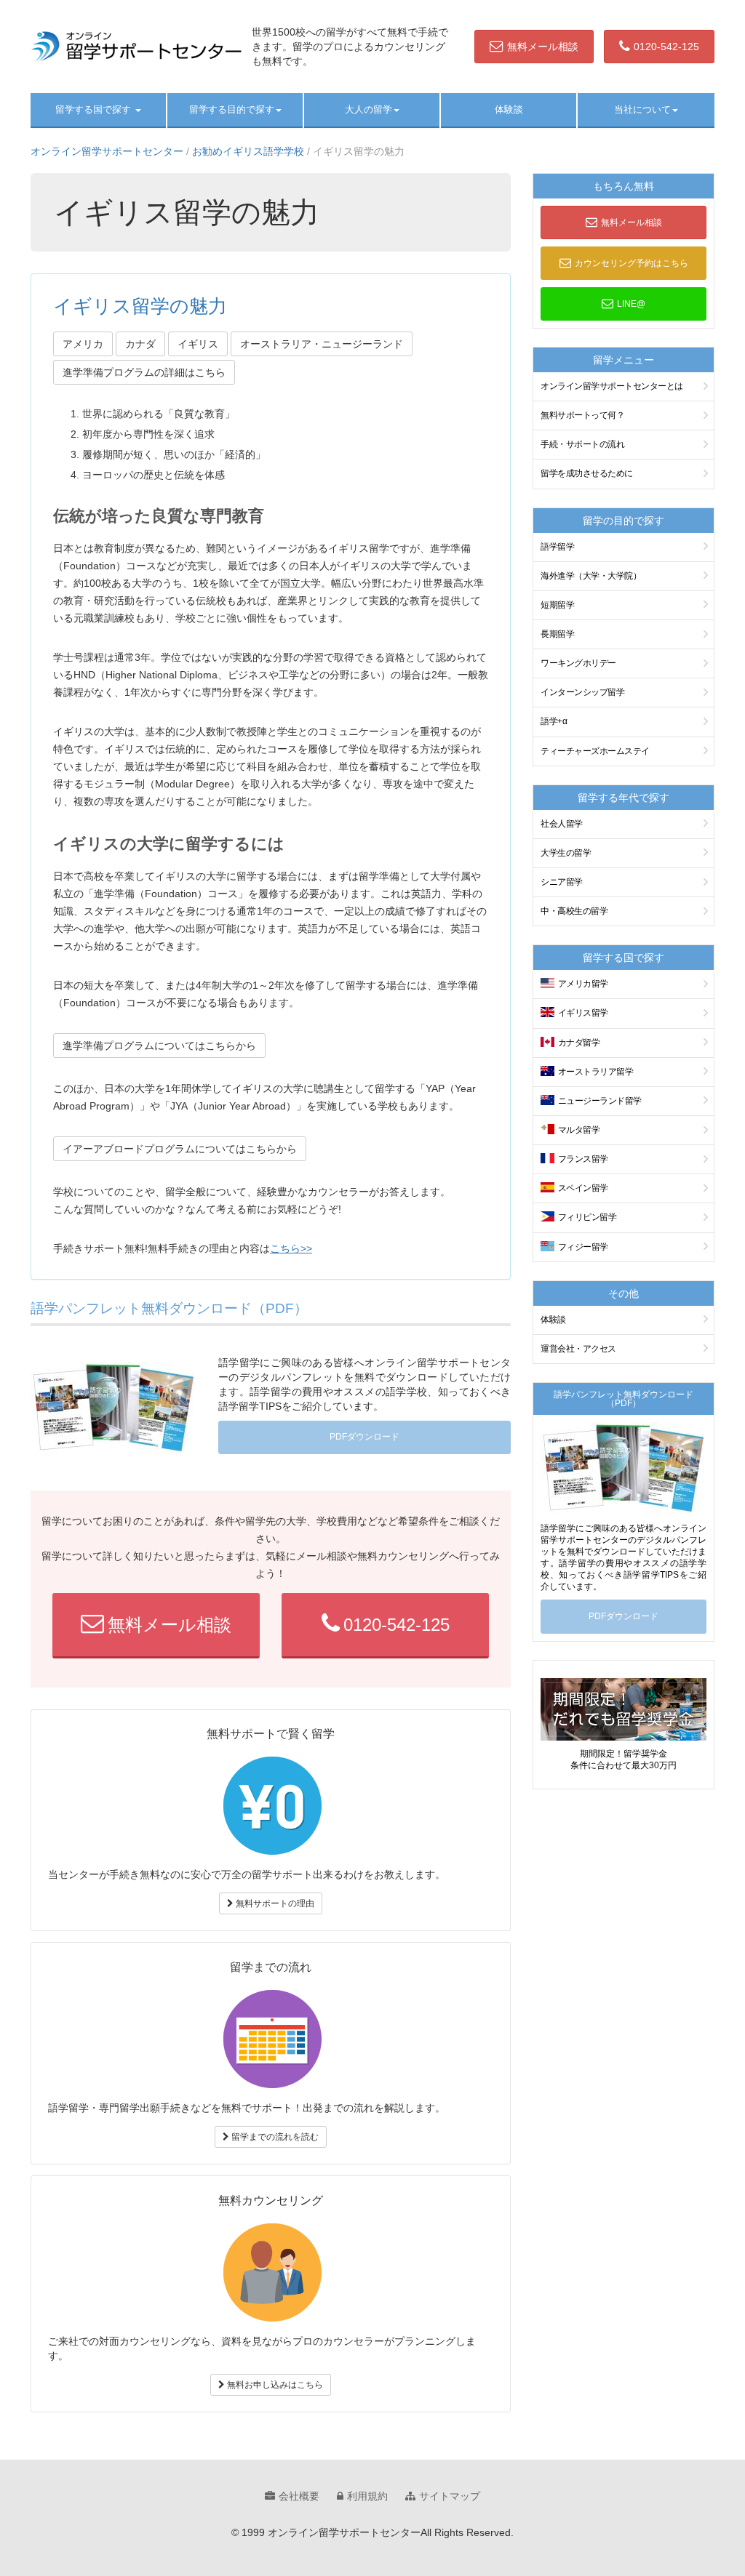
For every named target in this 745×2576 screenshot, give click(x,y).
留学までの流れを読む (274, 2137)
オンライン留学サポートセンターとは (612, 386)
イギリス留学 (583, 1013)
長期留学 (557, 634)
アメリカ (83, 344)
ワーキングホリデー (578, 663)
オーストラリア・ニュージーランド (322, 344)
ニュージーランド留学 (600, 1101)
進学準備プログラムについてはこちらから (159, 1046)
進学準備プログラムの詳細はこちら (144, 372)
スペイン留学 (583, 1188)
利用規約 (367, 2496)
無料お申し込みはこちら (274, 2385)
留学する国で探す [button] (95, 109)
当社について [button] (642, 109)
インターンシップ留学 (582, 692)
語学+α (554, 721)
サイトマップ (450, 2496)
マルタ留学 (579, 1130)
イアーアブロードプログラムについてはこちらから (180, 1149)
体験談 (509, 109)
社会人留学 (562, 824)
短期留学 (557, 605)
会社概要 (299, 2496)
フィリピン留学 (587, 1217)
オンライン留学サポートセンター (107, 151)
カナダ (140, 344)
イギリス (198, 344)
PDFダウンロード (364, 1437)
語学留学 (557, 547)
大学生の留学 (566, 853)
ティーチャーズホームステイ (595, 751)
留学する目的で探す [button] (232, 109)
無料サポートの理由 (274, 1903)
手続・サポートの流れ (582, 444)
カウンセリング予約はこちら (632, 263)
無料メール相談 (543, 47)
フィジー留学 (583, 1247)
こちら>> (291, 1248)
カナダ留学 (579, 1043)
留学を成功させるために (587, 473)
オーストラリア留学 (596, 1072)
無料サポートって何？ (582, 415)
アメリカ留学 (583, 984)
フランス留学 (583, 1159)
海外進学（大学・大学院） (591, 576)
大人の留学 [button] (368, 109)
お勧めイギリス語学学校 (248, 151)
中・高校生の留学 (574, 911)
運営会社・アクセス (578, 1349)
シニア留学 (562, 882)
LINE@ (631, 304)
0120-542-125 (666, 47)
